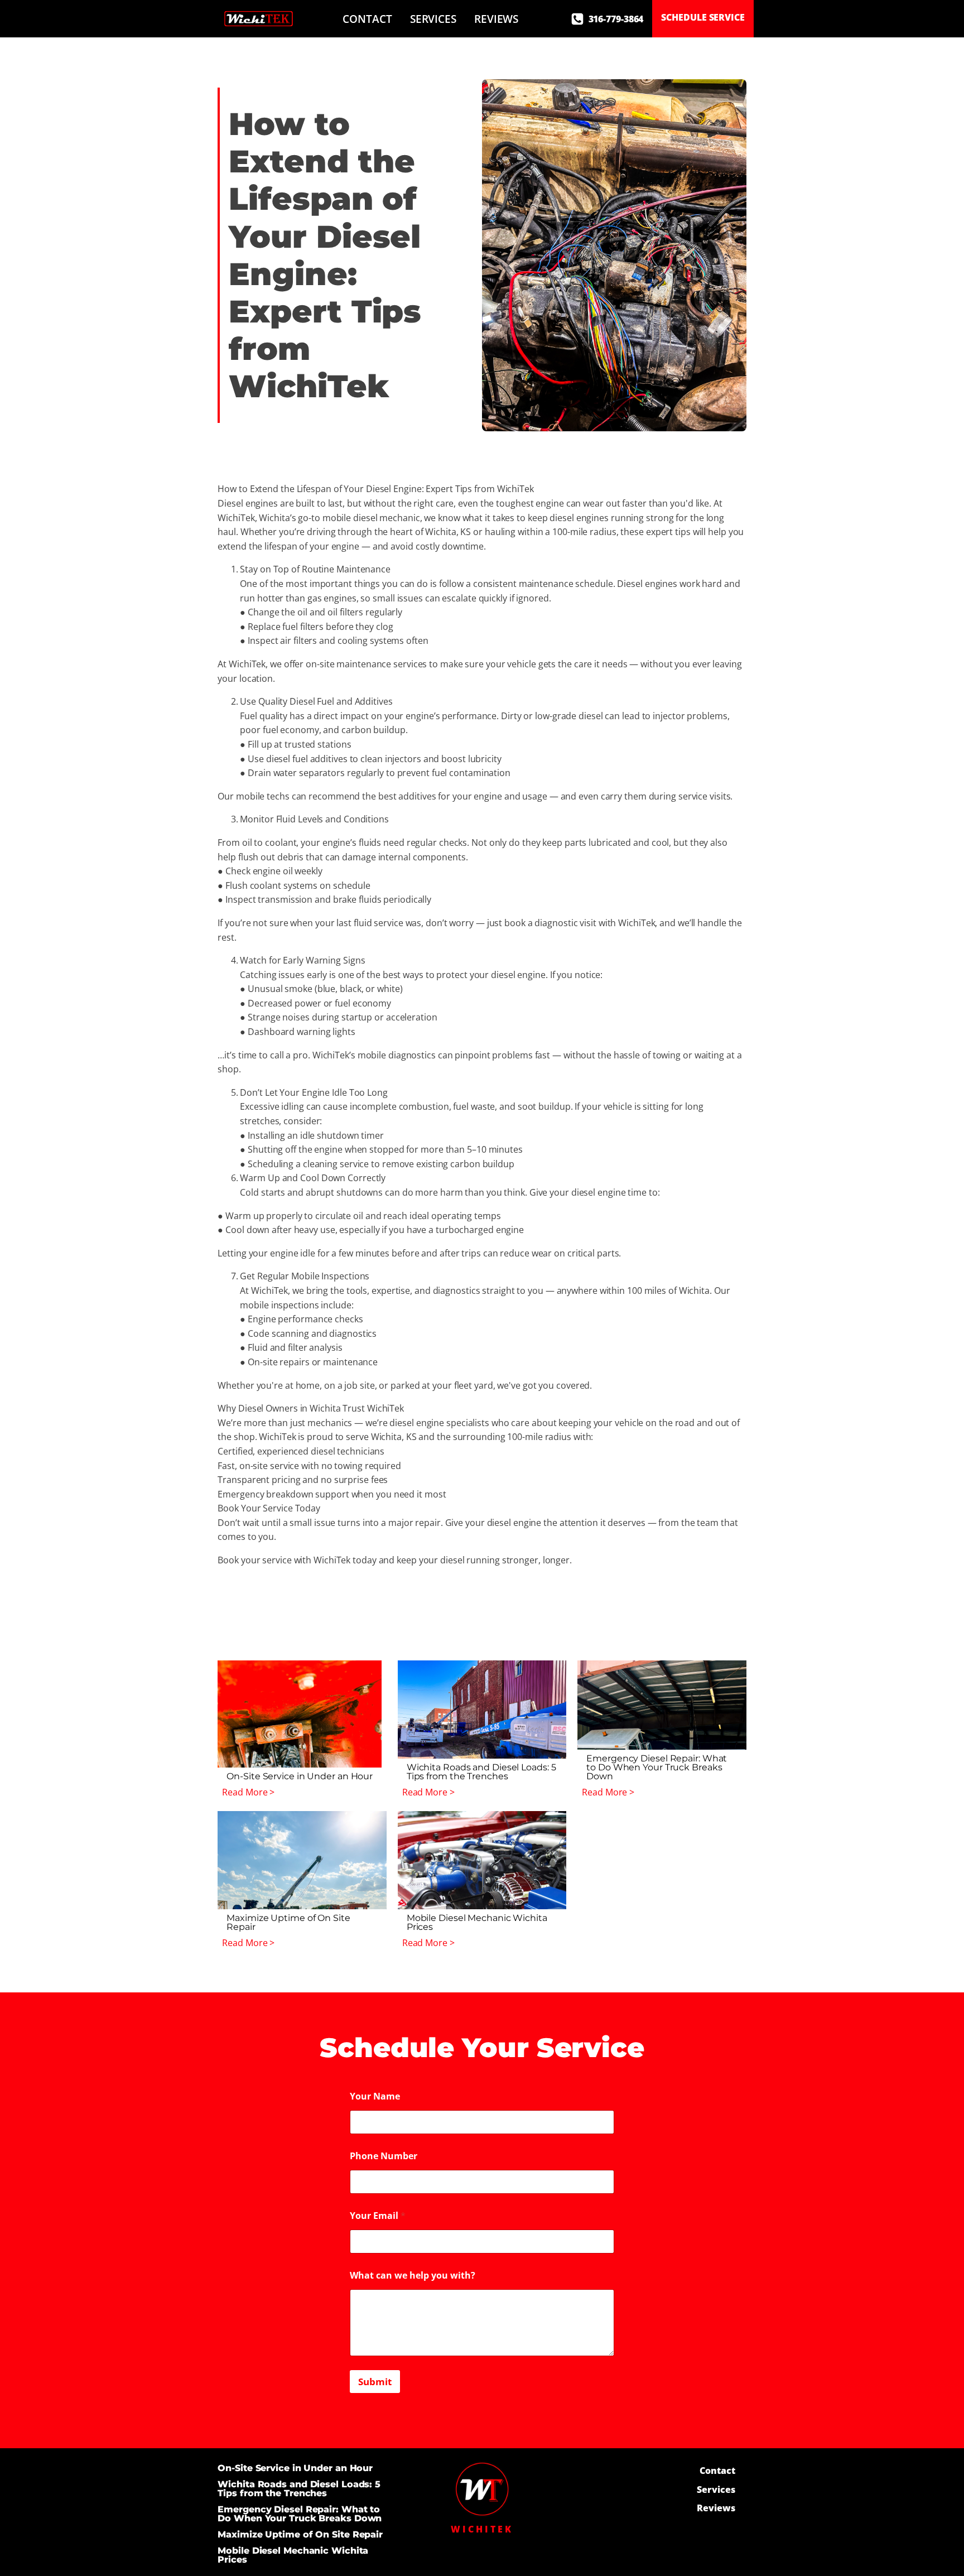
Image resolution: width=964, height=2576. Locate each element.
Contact (367, 19)
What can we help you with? (413, 2276)
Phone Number (384, 2156)
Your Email (378, 2216)
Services (433, 19)
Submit (375, 2382)
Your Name (375, 2096)
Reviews (496, 19)
